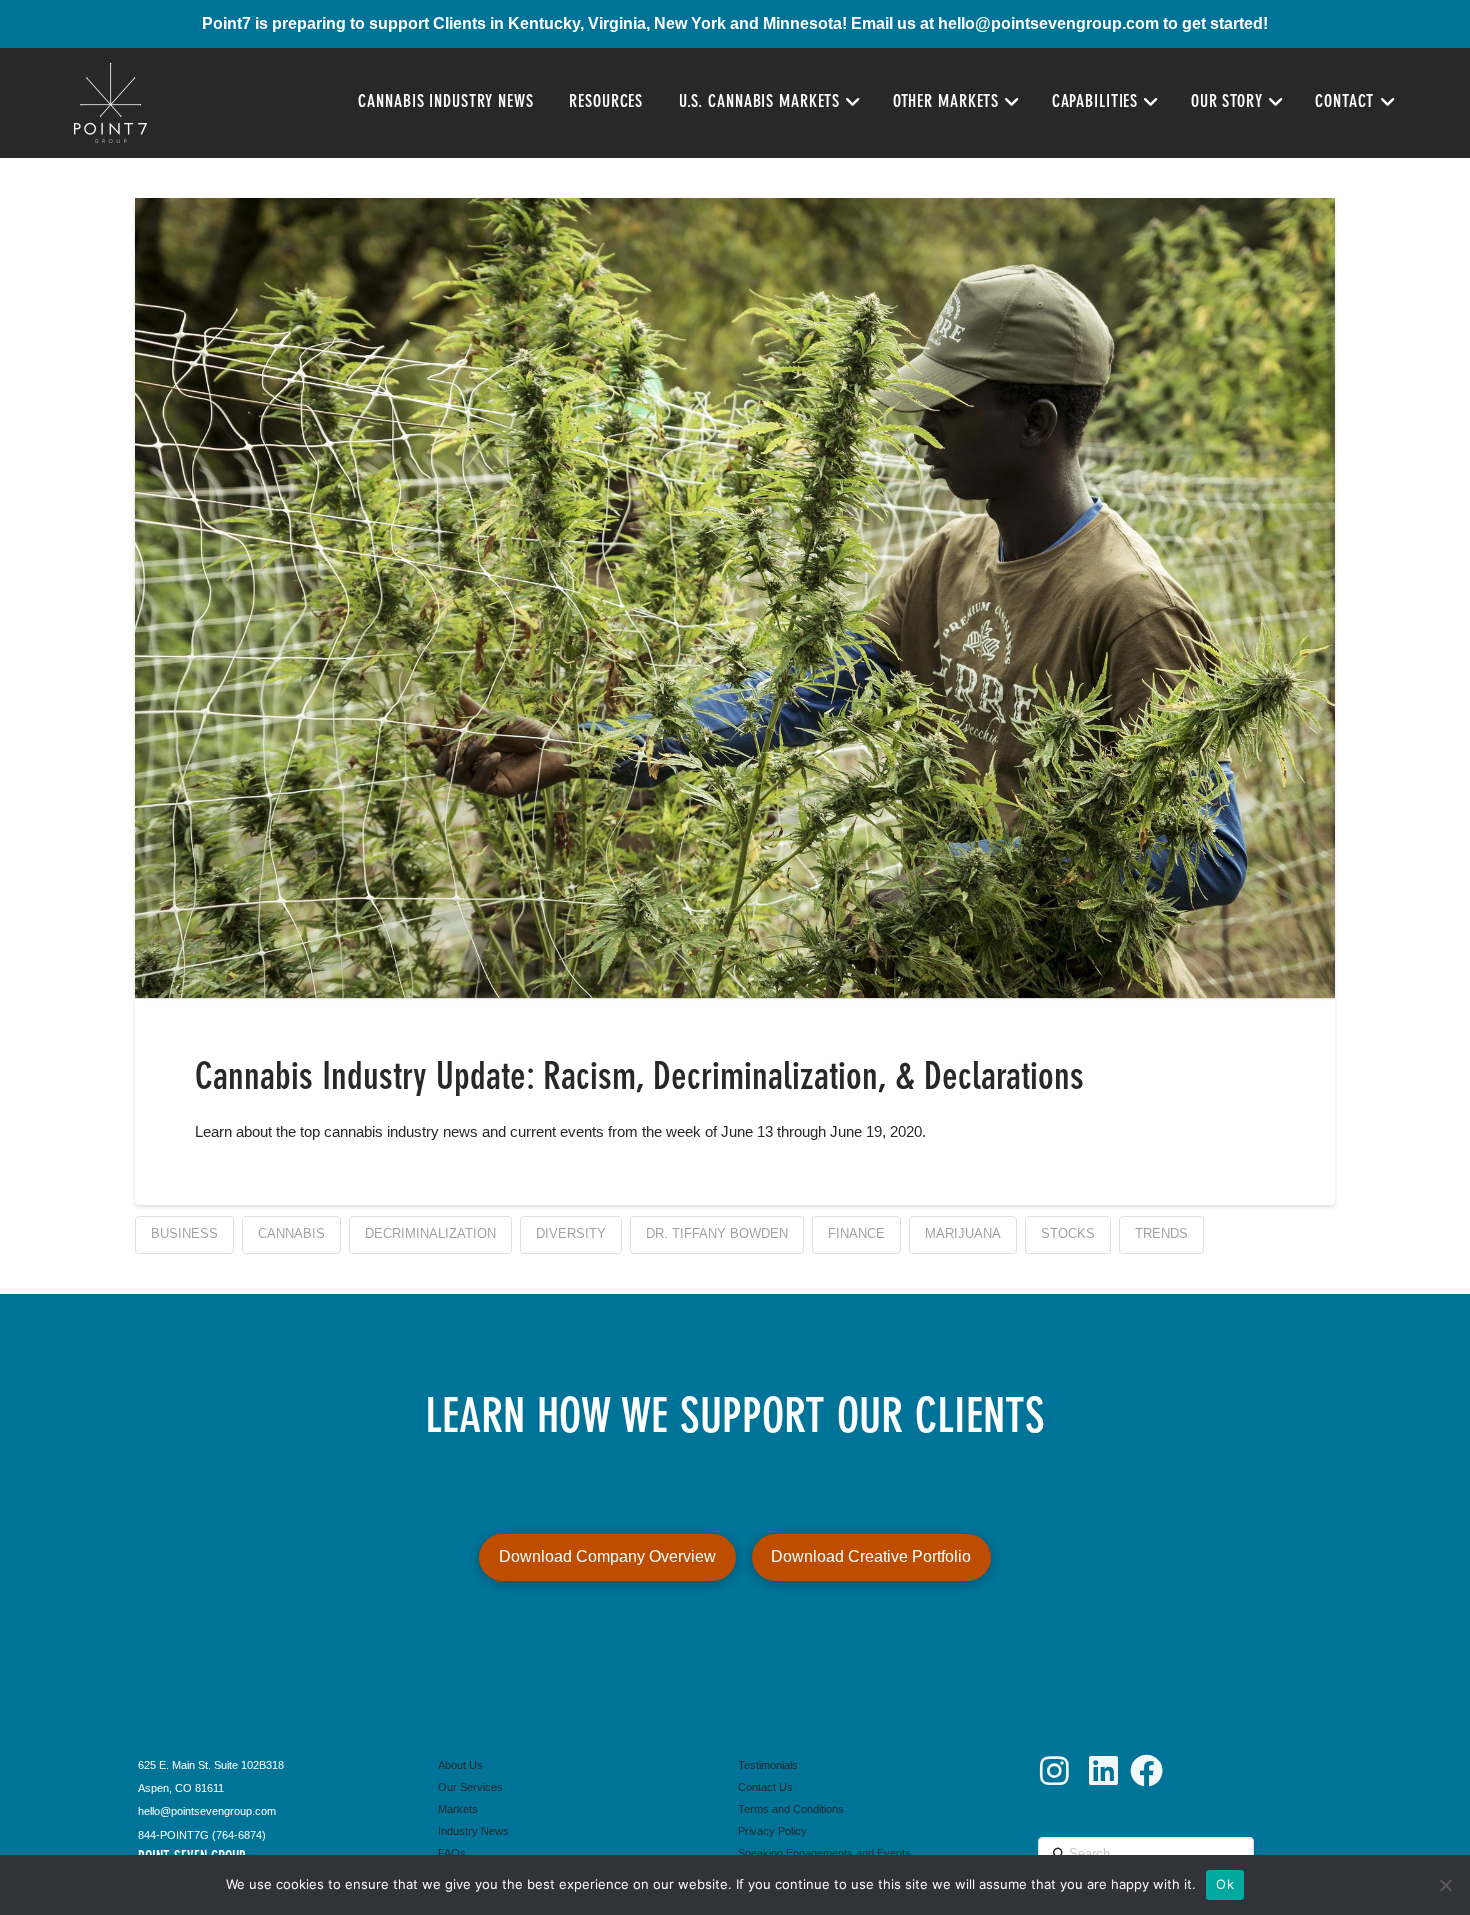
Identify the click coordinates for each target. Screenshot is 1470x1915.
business (184, 1233)
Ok (1225, 1884)
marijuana (963, 1233)
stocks (1068, 1233)
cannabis (291, 1233)
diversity (571, 1233)
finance (856, 1233)
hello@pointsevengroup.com (1048, 23)
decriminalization (430, 1233)
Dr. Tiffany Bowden (717, 1233)
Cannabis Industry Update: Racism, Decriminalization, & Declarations (639, 1079)
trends (1161, 1233)
